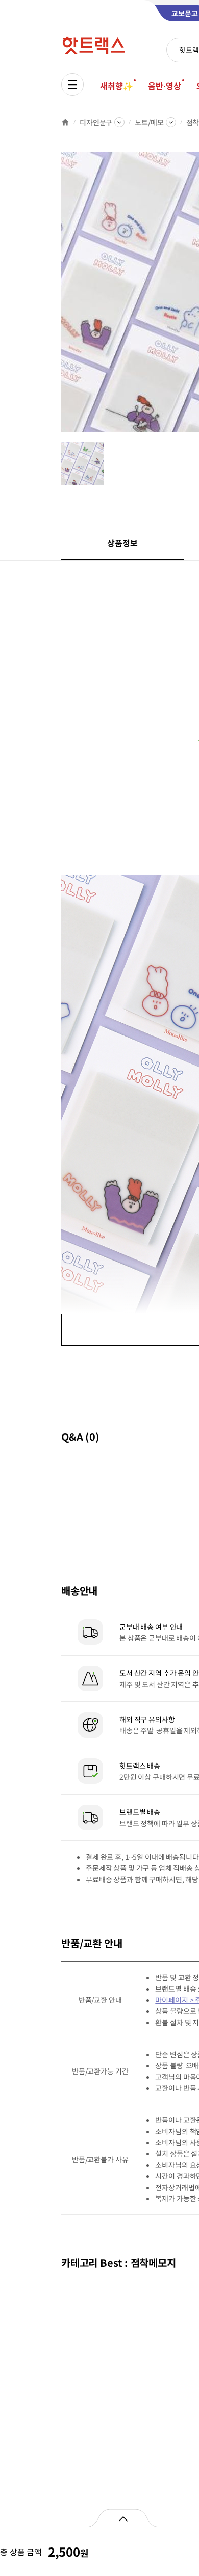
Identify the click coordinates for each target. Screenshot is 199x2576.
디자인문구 (96, 122)
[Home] (65, 122)
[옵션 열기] (123, 2518)
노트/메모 (149, 122)
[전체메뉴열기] (72, 85)
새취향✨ (116, 86)
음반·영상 (164, 86)
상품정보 (122, 543)
